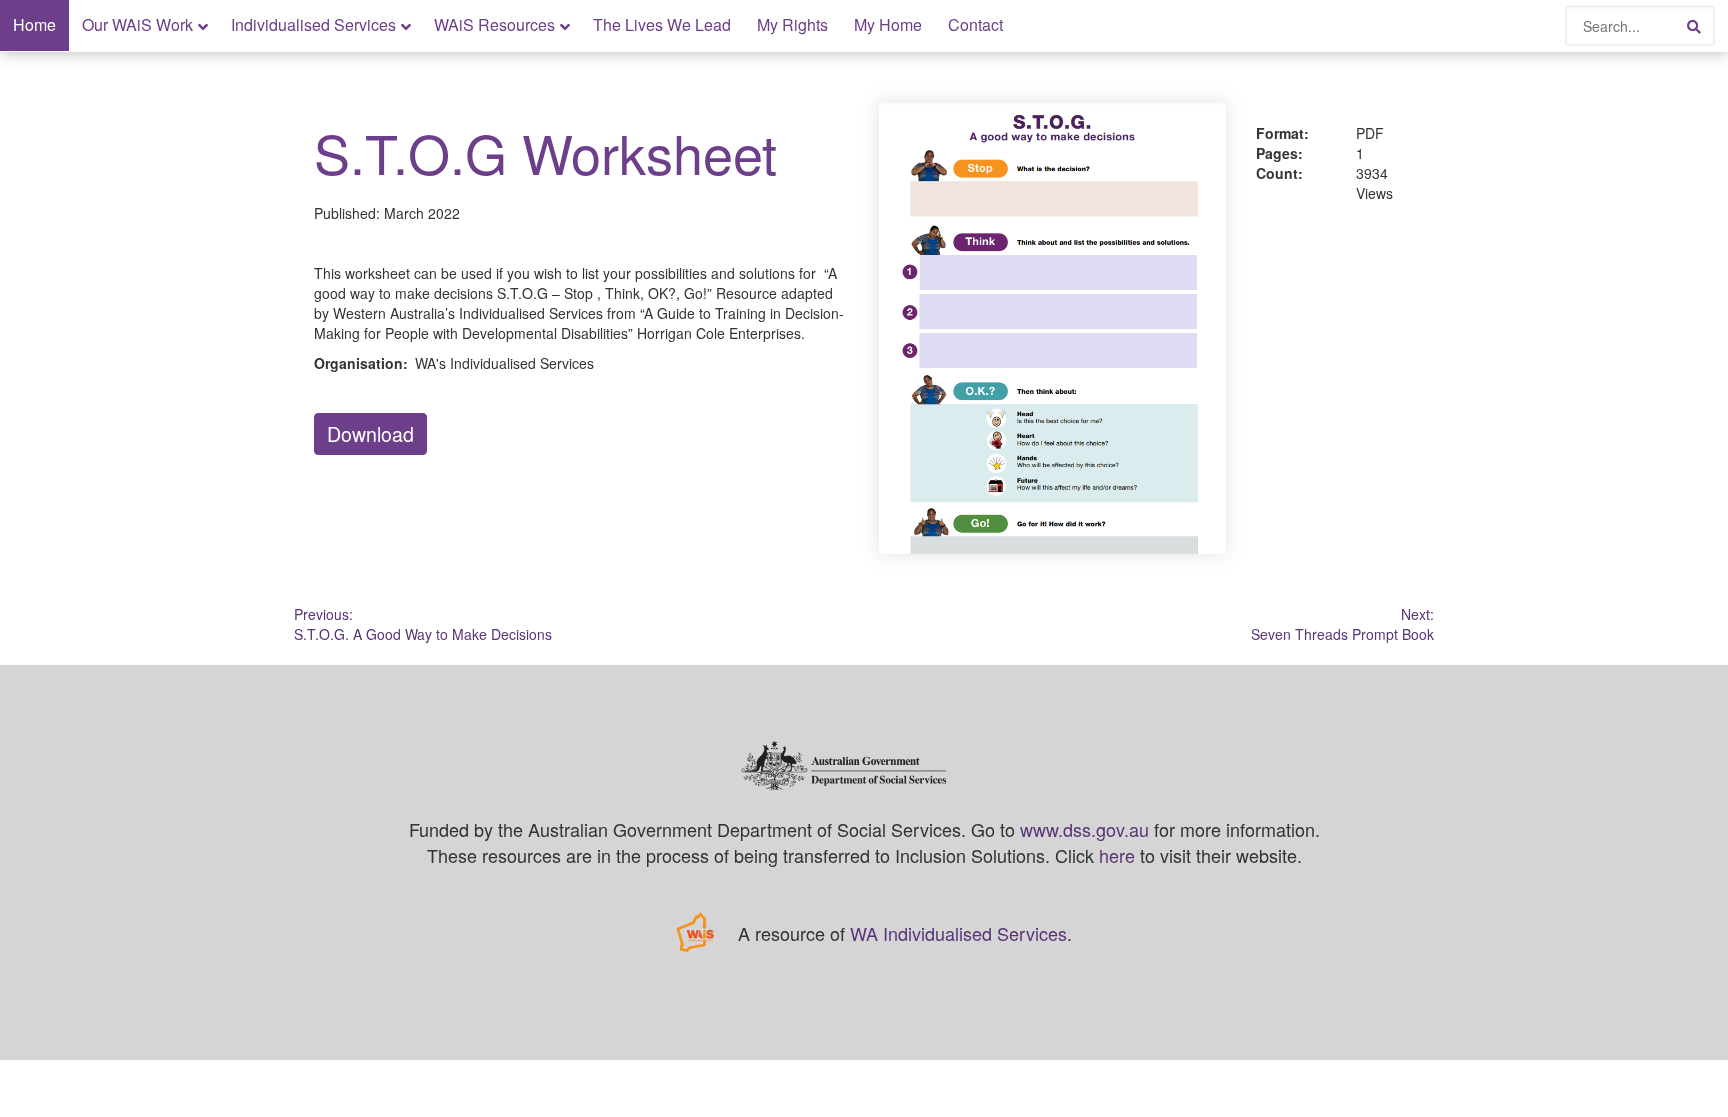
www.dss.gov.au (1084, 829)
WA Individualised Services (958, 933)
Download (370, 433)
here (1117, 855)
